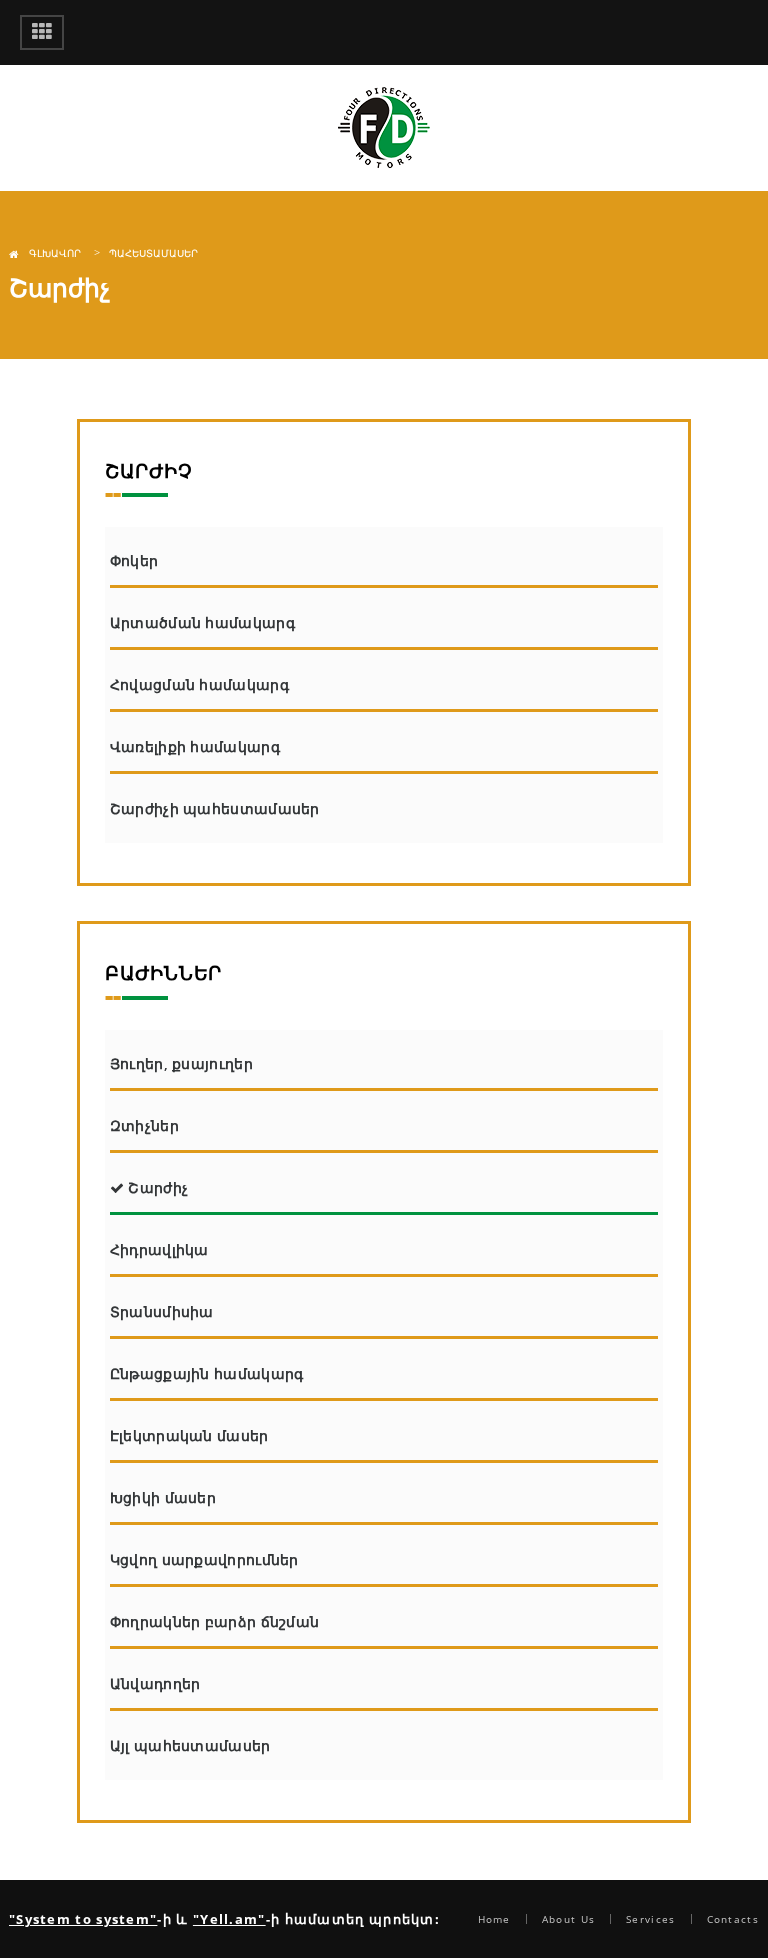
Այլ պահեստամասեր (190, 1745)
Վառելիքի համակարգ (195, 746)
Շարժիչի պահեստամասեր (215, 808)
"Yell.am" (229, 1919)
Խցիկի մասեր (163, 1497)
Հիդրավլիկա (159, 1249)
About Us (568, 1919)
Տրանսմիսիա (162, 1311)
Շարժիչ (156, 1187)
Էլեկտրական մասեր (189, 1435)
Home (494, 1919)
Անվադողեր (155, 1683)
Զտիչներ (144, 1125)
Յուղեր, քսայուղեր (181, 1063)
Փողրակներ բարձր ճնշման (215, 1621)
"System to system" (83, 1919)
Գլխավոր (55, 253)
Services (650, 1919)
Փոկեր (134, 560)
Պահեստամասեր (153, 253)
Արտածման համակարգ (202, 622)
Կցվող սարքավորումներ (204, 1559)
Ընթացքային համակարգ (207, 1373)
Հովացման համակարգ (199, 684)
